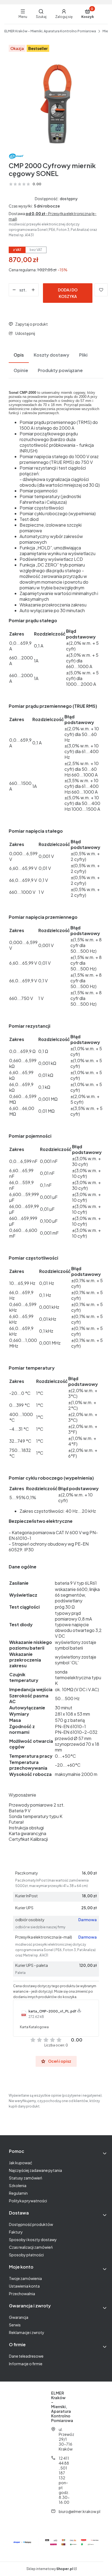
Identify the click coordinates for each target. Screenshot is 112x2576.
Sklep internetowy (50, 2569)
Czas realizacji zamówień (31, 2247)
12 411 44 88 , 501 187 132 (64, 2468)
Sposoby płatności (26, 2255)
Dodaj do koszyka (68, 293)
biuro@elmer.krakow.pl (80, 2511)
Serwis (15, 2325)
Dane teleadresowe (26, 2356)
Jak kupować (21, 2163)
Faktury (16, 2232)
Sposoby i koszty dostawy (33, 2240)
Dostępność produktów (31, 2224)
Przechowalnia (22, 2294)
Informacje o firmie (26, 2364)
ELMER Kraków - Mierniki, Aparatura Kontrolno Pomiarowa (50, 31)
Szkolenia (18, 2185)
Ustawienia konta (24, 2286)
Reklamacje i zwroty (27, 2332)
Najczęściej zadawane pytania (35, 2170)
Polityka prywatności (28, 2201)
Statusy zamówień (26, 2178)
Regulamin (18, 2193)
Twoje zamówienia (25, 2278)
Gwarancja (19, 2317)
